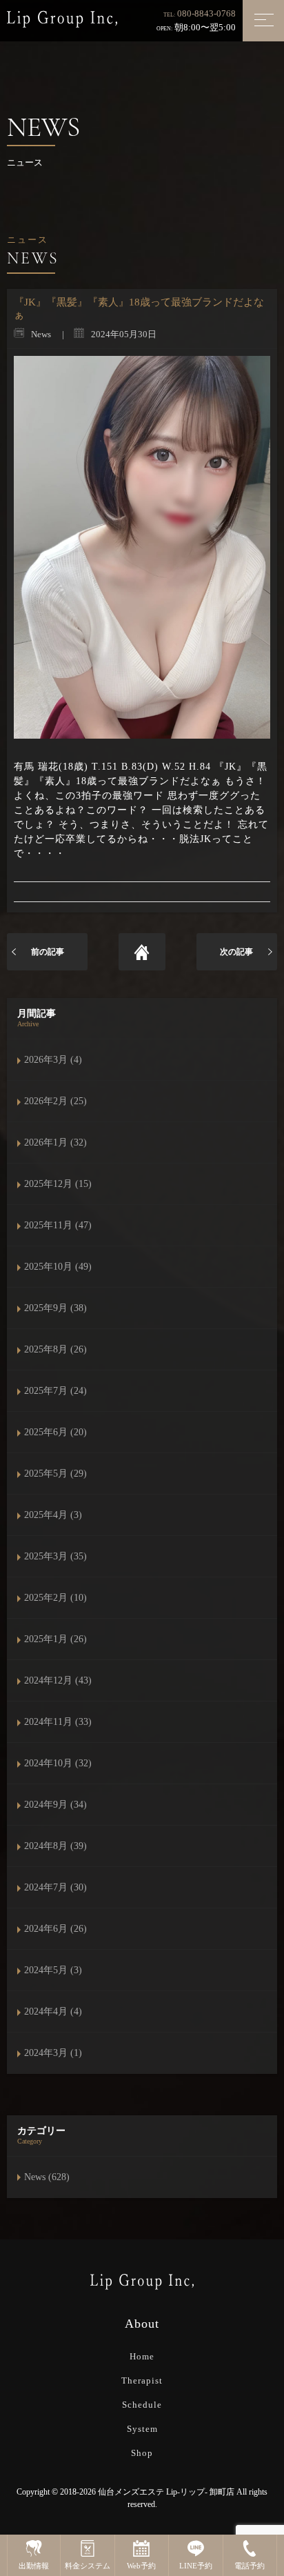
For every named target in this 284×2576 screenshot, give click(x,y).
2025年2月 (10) (55, 1598)
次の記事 (236, 952)
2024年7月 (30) (55, 1887)
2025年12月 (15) (58, 1184)
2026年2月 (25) (55, 1101)
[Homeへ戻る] (142, 952)
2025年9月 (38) (55, 1308)
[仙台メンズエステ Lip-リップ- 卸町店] (62, 18)
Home (142, 2356)
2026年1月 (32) (55, 1142)
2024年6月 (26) (55, 1929)
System (142, 2429)
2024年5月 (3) (53, 1970)
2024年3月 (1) (53, 2053)
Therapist (142, 2380)
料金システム (88, 2566)
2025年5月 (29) (55, 1474)
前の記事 (48, 952)
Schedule (142, 2405)
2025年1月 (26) (55, 1639)
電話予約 (250, 2566)
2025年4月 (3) (53, 1515)
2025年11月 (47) (58, 1225)
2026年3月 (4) (53, 1060)
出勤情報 (34, 2566)
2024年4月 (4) (53, 2011)
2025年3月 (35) (55, 1556)
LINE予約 (196, 2566)
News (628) (47, 2177)
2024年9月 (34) (55, 1805)
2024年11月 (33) (58, 1722)
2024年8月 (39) (55, 1846)
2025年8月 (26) (55, 1349)
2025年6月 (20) (55, 1432)
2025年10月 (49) (58, 1267)
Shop (142, 2453)
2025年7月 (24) (55, 1391)
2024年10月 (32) (58, 1763)
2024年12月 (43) (58, 1680)
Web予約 (141, 2566)
